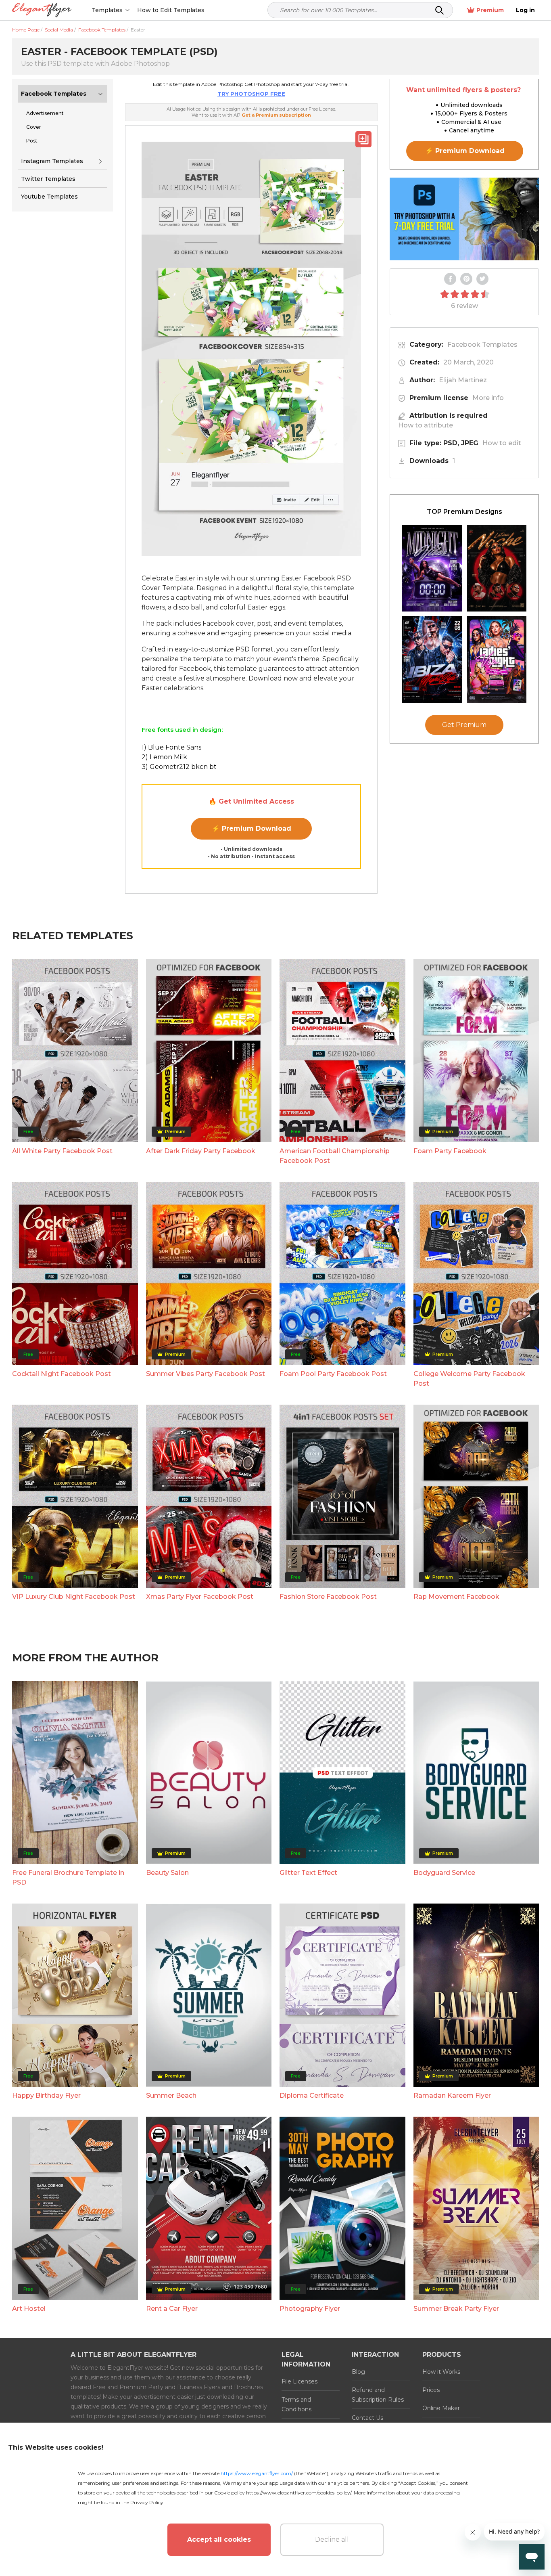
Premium (490, 10)
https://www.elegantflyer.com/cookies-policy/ (299, 2493)
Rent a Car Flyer (172, 2309)
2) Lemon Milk (164, 757)
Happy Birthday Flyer (46, 2095)
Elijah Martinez (463, 380)
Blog (358, 2372)
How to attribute (426, 425)
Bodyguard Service (444, 1873)
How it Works (441, 2372)
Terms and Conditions (296, 2404)
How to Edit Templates (171, 10)
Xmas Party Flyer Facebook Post (200, 1597)
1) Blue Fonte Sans (171, 747)
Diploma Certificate (312, 2095)
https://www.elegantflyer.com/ (257, 2473)
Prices (431, 2390)
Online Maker (441, 2408)
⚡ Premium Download (251, 828)
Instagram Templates (52, 161)
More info (488, 398)
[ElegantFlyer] (42, 10)
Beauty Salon (167, 1873)
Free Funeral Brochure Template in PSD (68, 1878)
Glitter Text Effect (308, 1873)
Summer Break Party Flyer (456, 2309)
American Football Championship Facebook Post (335, 1156)
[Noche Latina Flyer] (497, 568)
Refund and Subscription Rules (378, 2395)
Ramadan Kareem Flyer (452, 2095)
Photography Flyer (310, 2309)
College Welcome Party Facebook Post (469, 1379)
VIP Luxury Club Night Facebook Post (74, 1597)
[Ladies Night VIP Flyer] (497, 659)
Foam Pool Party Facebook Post (333, 1374)
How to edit (502, 443)
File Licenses (300, 2381)
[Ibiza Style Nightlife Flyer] (432, 659)
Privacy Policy (147, 2502)
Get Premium (464, 725)
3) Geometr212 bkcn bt (179, 767)
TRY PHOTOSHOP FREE (251, 94)
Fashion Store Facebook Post (328, 1597)
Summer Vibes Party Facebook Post (206, 1374)
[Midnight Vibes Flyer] (432, 568)
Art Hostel (29, 2309)
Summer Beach (171, 2095)
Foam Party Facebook (450, 1151)
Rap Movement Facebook (456, 1597)
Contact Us (367, 2418)
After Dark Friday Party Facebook (201, 1151)
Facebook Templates (54, 94)
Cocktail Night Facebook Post (62, 1374)
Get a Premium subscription (276, 115)
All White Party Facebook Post (62, 1151)
